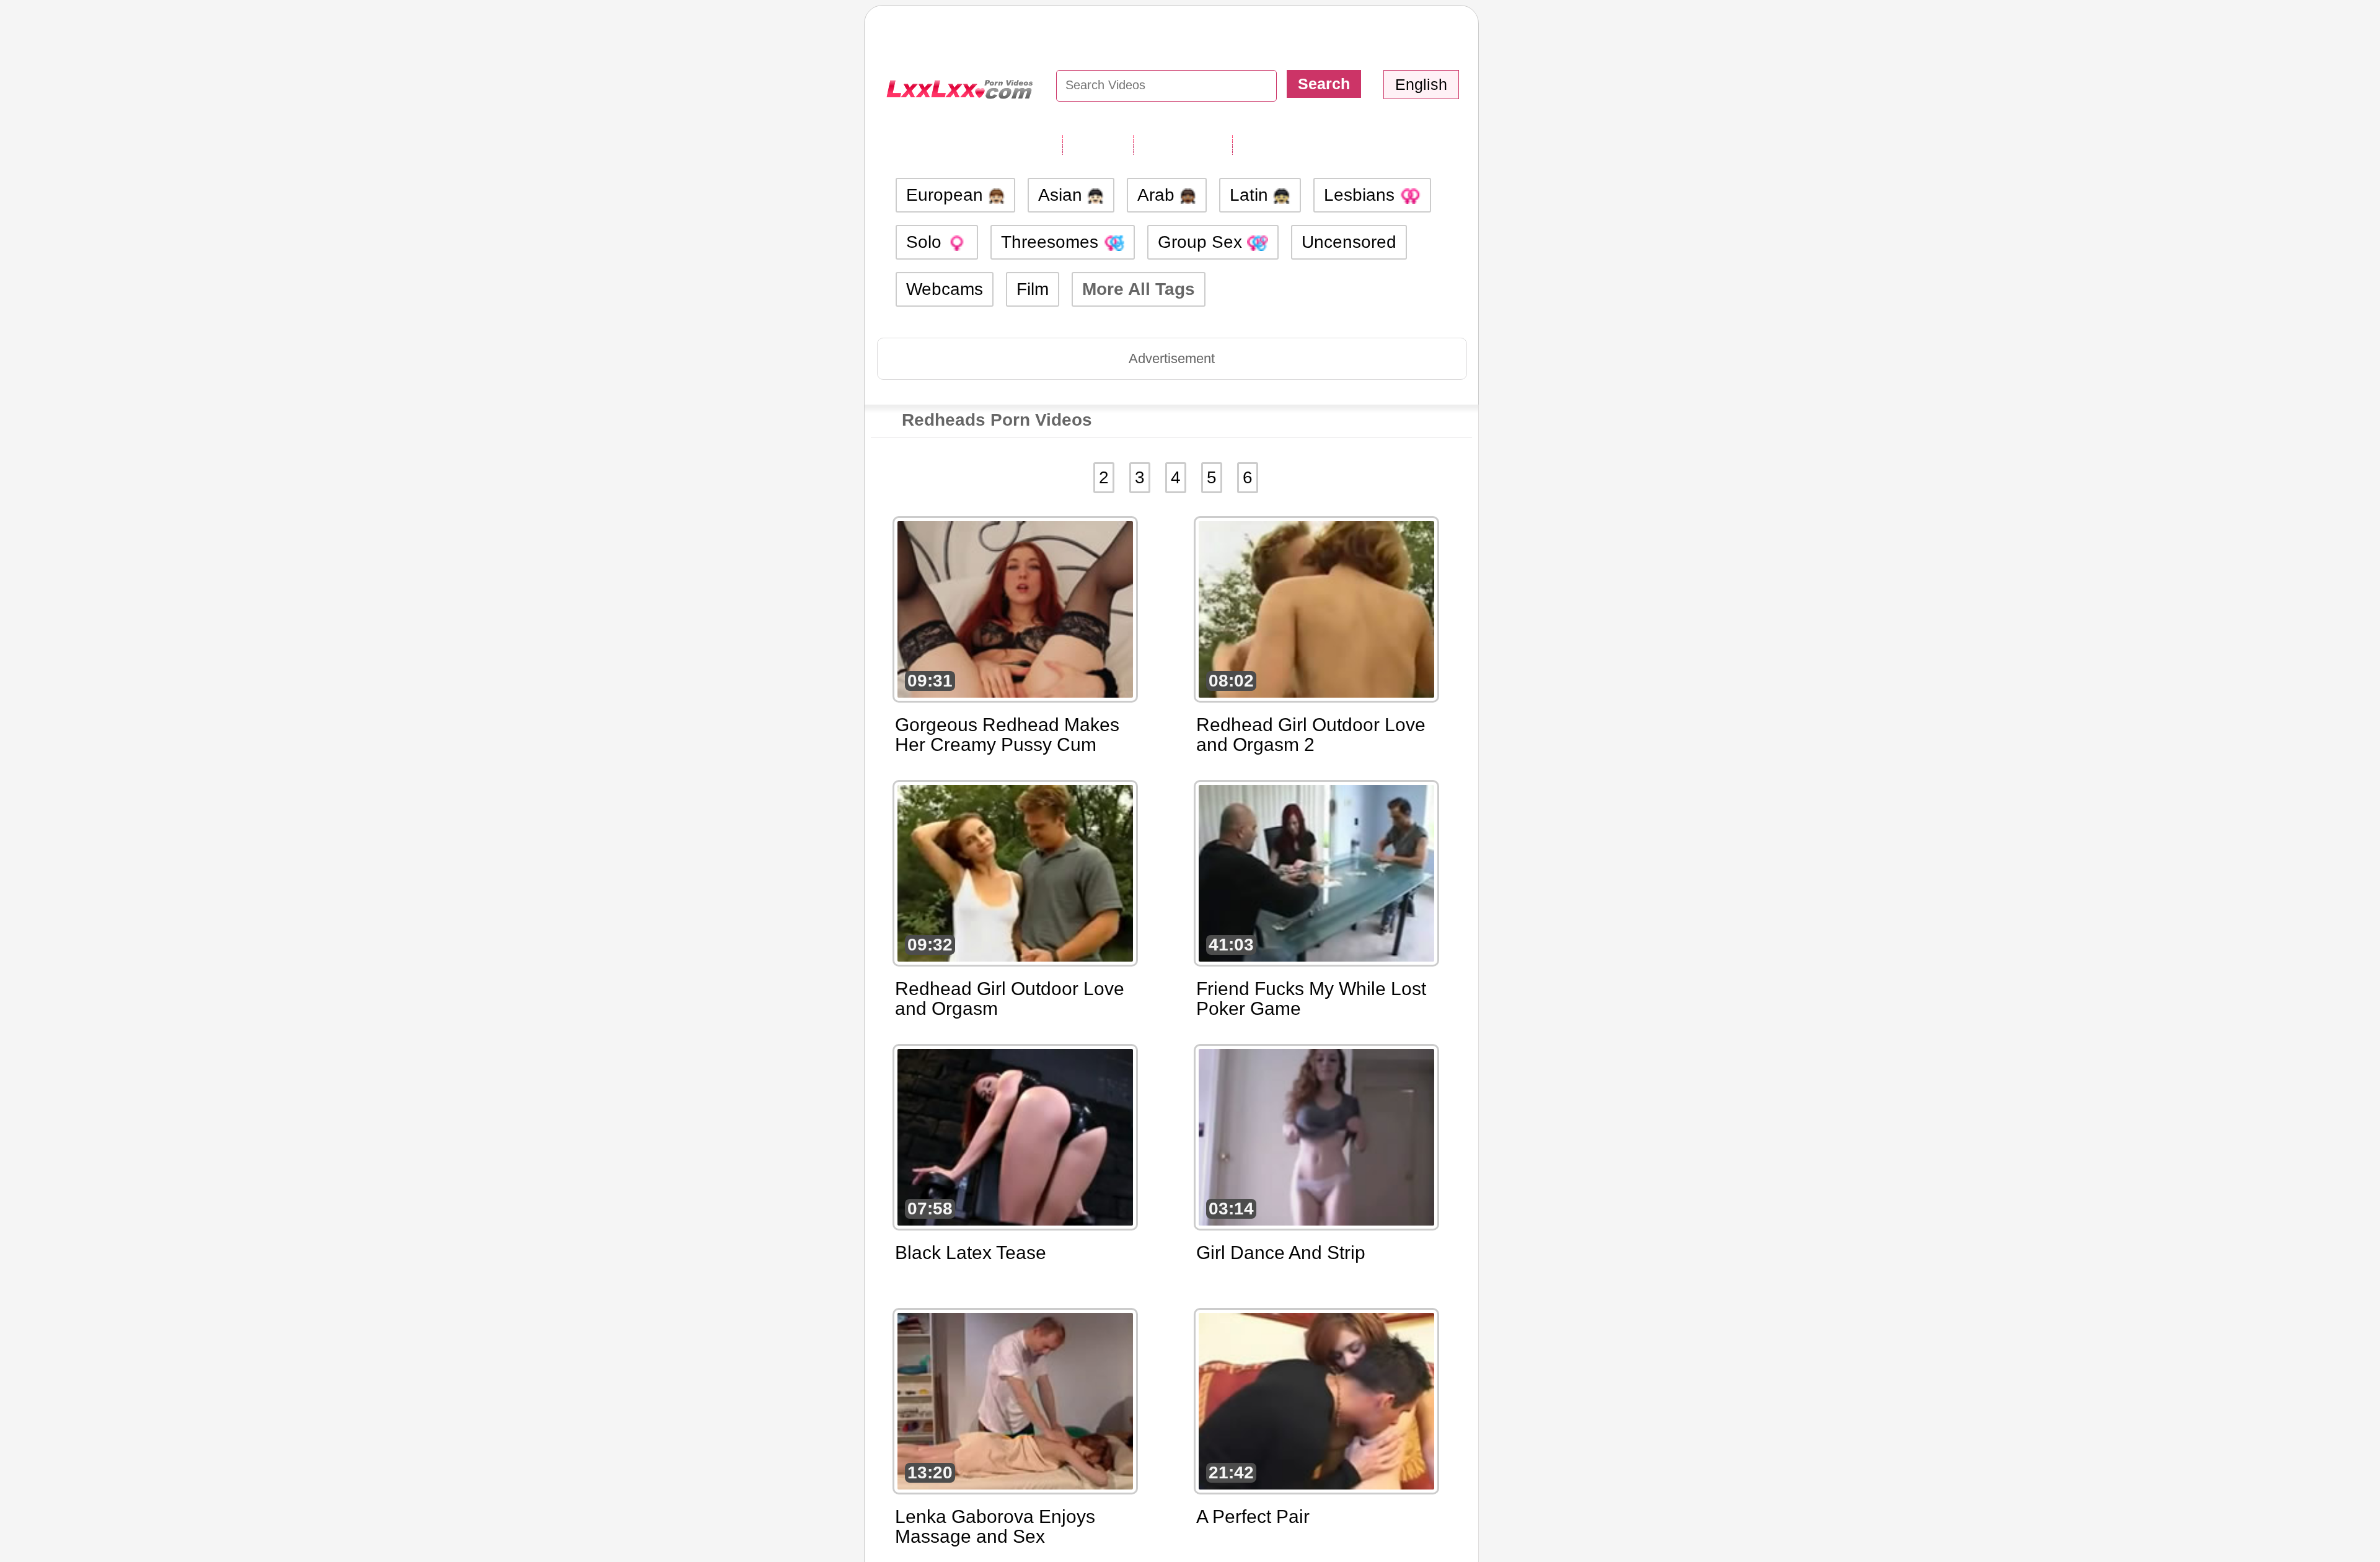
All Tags (1098, 144)
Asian (1063, 195)
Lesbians (1362, 195)
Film (1033, 289)
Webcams (945, 289)
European (947, 195)
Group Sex (1202, 242)
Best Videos (1283, 144)
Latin (1251, 195)
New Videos (1183, 144)
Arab (1158, 195)
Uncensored (1349, 242)
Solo (926, 242)
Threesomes (1052, 242)
